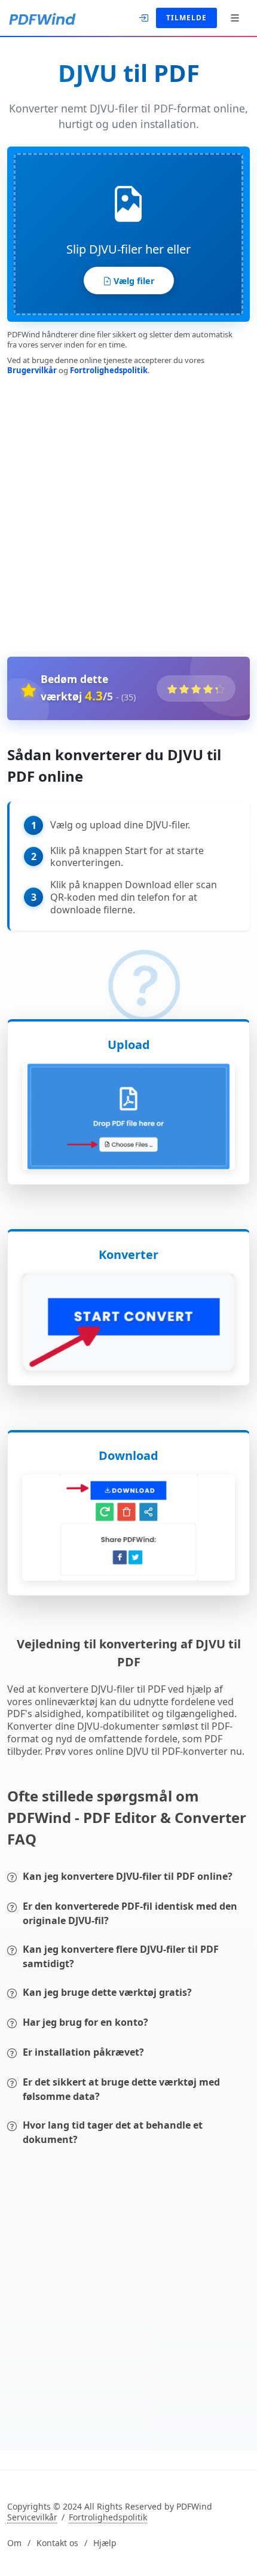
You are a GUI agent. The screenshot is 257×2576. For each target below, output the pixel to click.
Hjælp (105, 2543)
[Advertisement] (128, 514)
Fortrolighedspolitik (109, 370)
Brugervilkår (32, 370)
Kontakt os (57, 2543)
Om (14, 2543)
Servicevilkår (32, 2517)
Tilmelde (186, 18)
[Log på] (145, 17)
